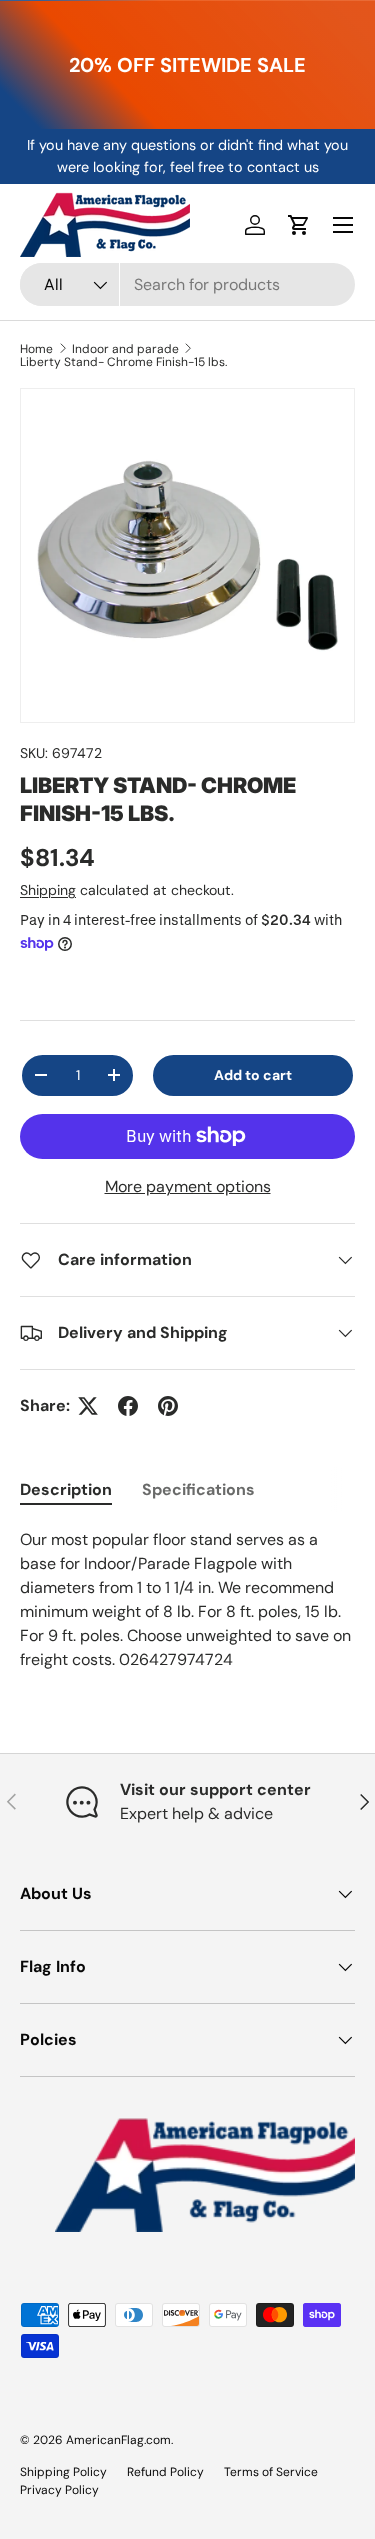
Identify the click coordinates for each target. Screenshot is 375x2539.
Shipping (48, 890)
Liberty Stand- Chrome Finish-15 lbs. (123, 362)
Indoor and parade (125, 349)
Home (36, 349)
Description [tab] (66, 1489)
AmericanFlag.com (118, 2440)
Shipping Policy (63, 2472)
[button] (299, 225)
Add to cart (253, 1075)
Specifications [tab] (198, 1489)
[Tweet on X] (88, 1406)
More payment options (188, 1186)
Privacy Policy (59, 2490)
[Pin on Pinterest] (168, 1406)
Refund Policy (165, 2472)
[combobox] (187, 284)
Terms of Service (271, 2472)
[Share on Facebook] (128, 1406)
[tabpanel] (187, 1600)
